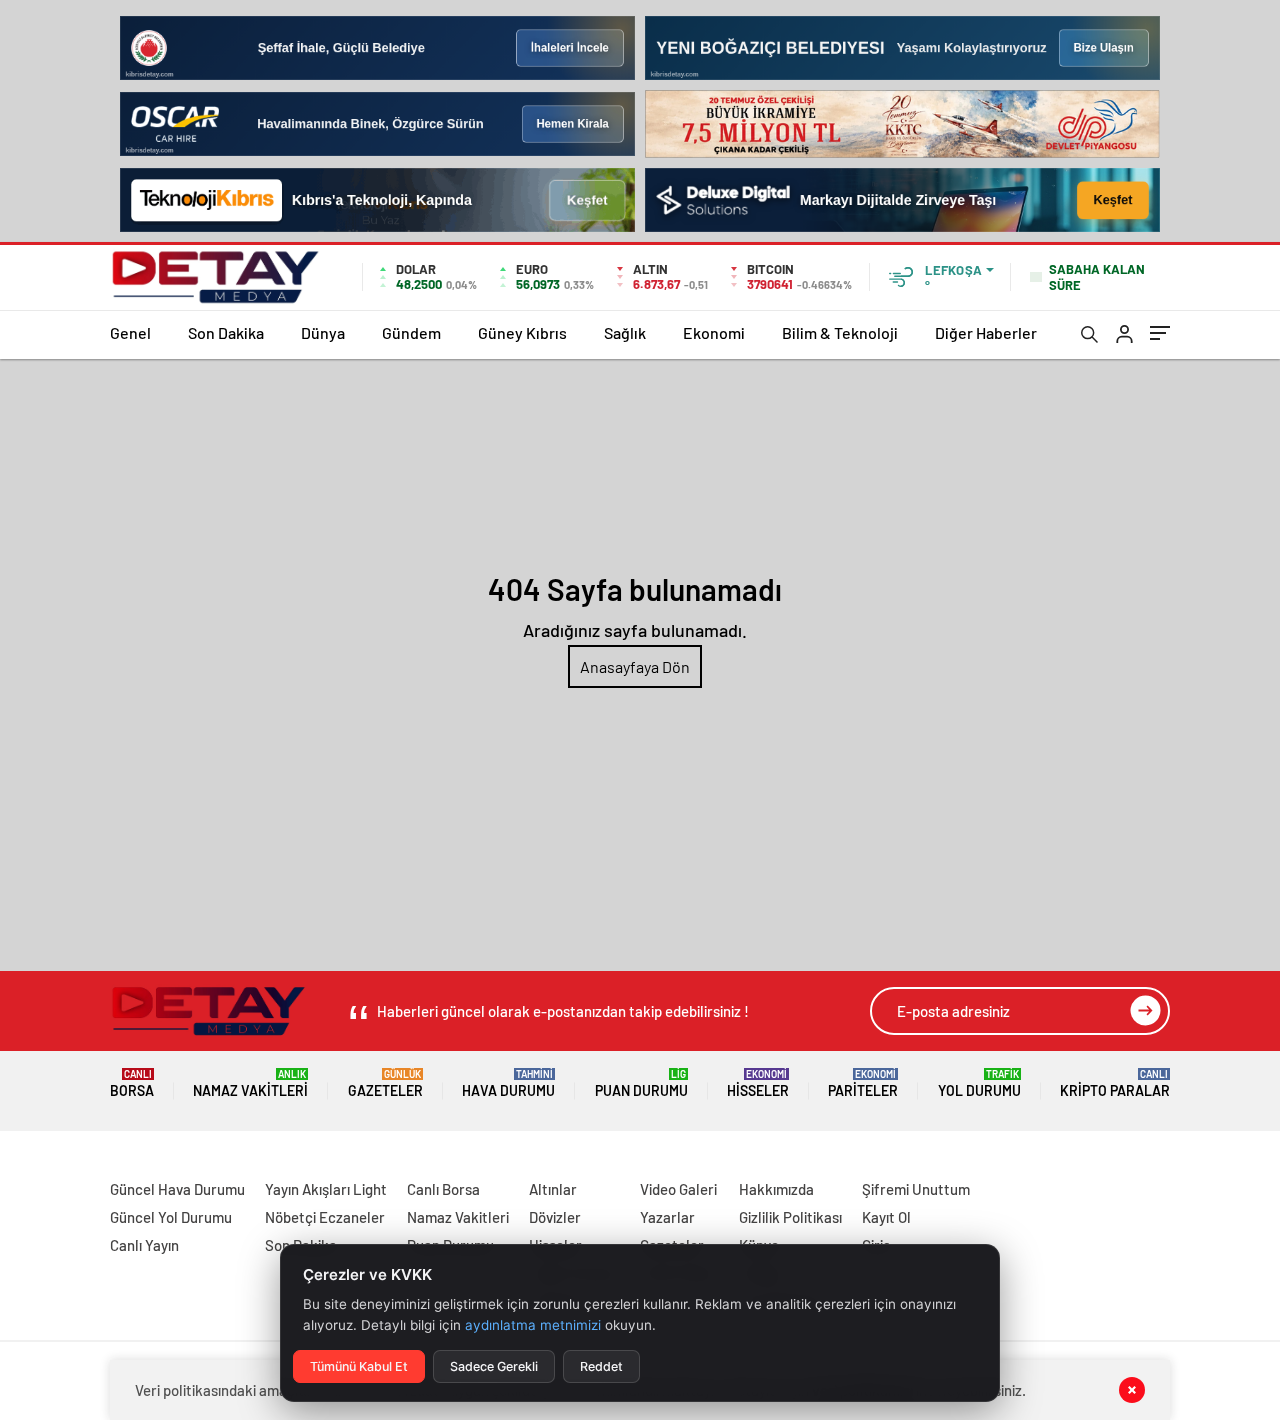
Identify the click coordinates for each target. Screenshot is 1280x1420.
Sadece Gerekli (494, 1366)
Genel (130, 332)
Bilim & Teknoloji (840, 332)
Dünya (323, 332)
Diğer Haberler (986, 332)
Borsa (132, 1083)
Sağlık (625, 332)
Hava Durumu (508, 1083)
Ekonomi (714, 332)
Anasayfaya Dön (635, 666)
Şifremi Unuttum (916, 1189)
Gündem (411, 332)
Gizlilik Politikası (790, 1217)
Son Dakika (226, 332)
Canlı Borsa (443, 1189)
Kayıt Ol (886, 1217)
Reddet (601, 1366)
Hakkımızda (776, 1189)
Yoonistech (39, 1165)
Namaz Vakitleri (250, 1083)
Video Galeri (678, 1189)
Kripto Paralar (1115, 1083)
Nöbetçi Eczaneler (325, 1217)
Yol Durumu (979, 1083)
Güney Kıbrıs (522, 332)
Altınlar (553, 1189)
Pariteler (863, 1083)
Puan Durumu (641, 1083)
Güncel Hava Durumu (177, 1189)
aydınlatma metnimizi (533, 1325)
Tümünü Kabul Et (359, 1366)
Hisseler (758, 1083)
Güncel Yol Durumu (171, 1217)
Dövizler (555, 1217)
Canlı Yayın (144, 1245)
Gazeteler (385, 1083)
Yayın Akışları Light (326, 1189)
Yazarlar (667, 1217)
